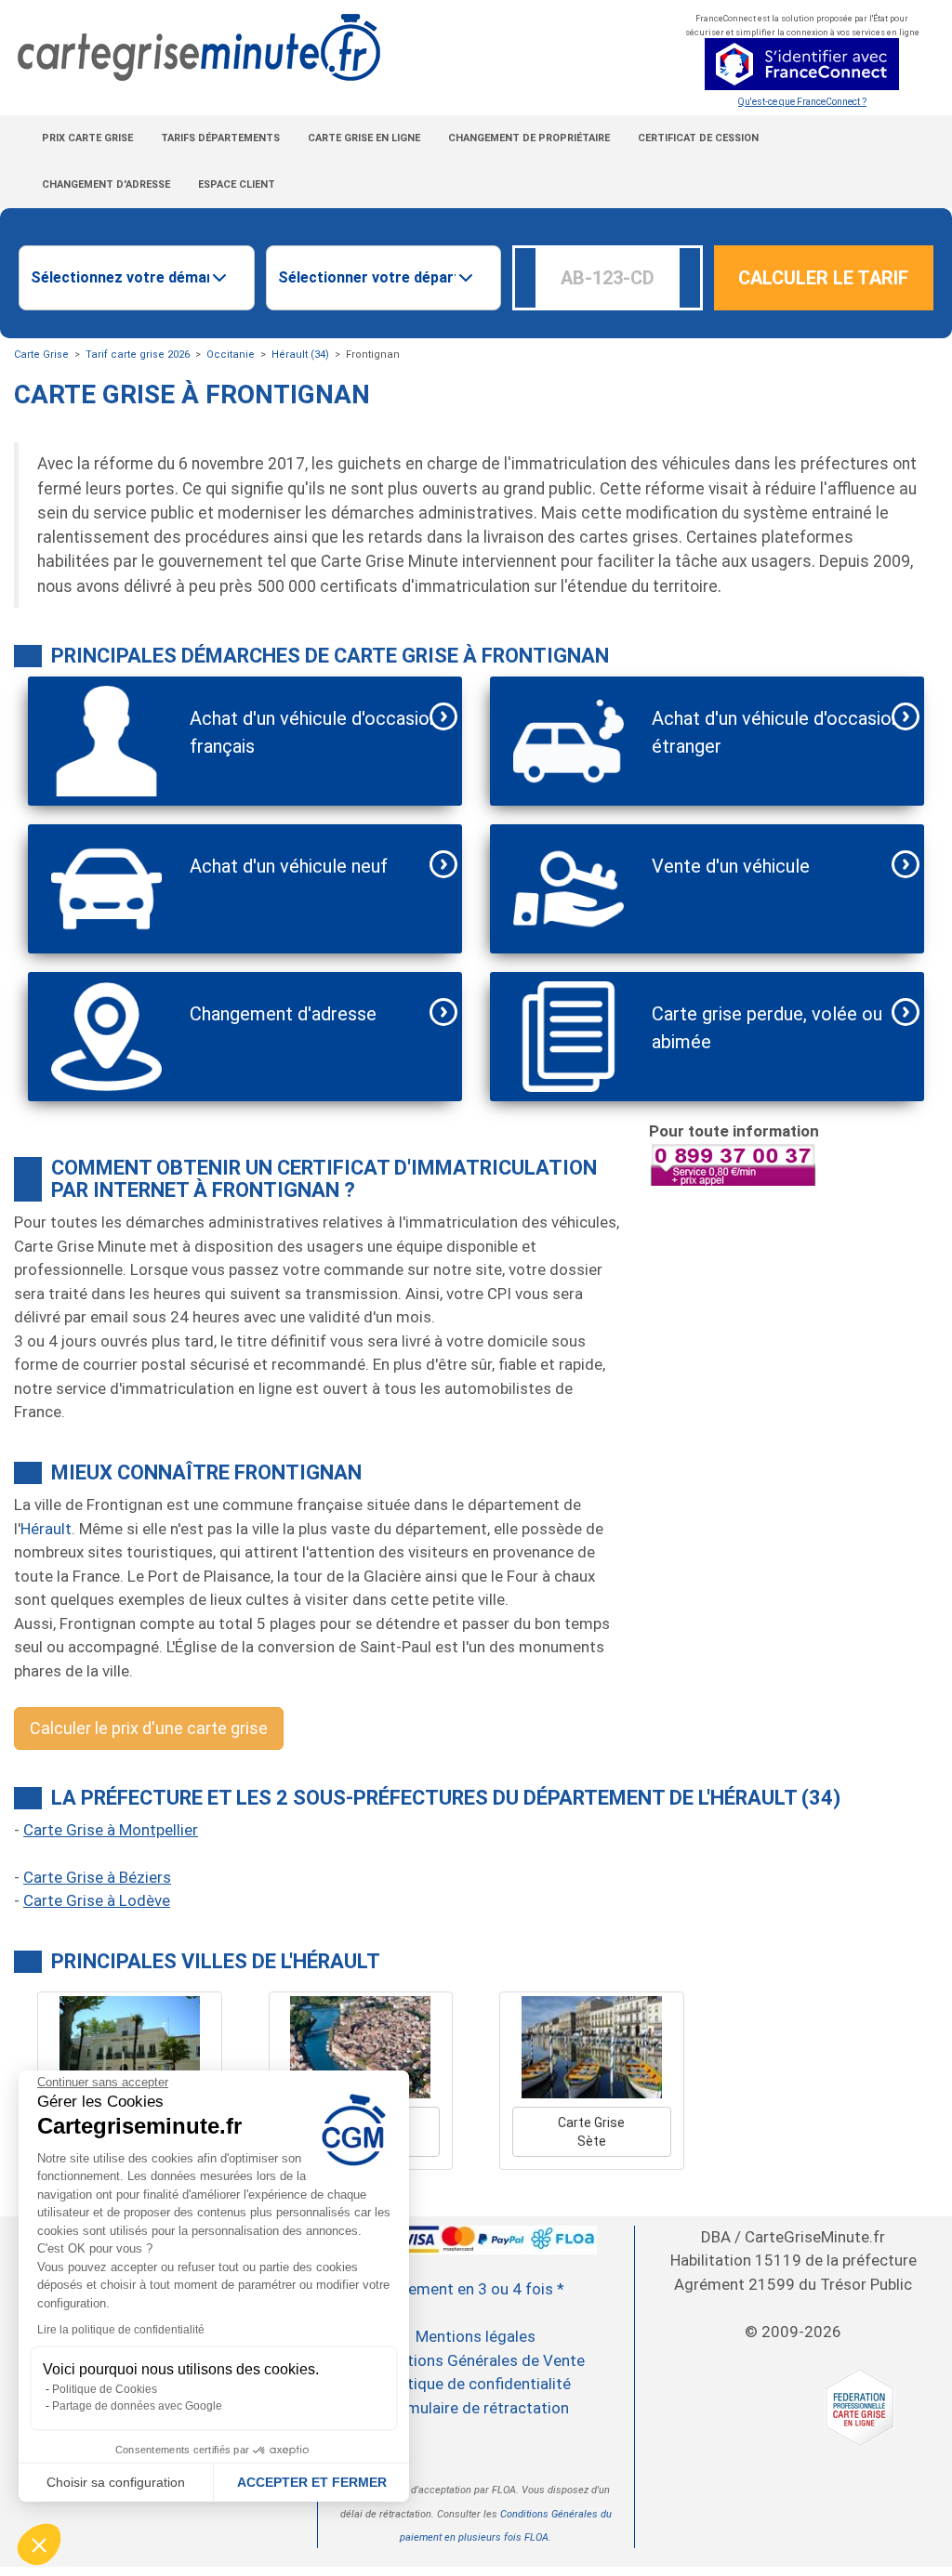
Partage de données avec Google (137, 2406)
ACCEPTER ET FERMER (312, 2482)
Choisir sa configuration (116, 2482)
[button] (39, 2544)
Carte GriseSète (591, 2132)
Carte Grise (41, 355)
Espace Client (237, 184)
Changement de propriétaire (529, 138)
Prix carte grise (87, 138)
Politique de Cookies (105, 2389)
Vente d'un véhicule (731, 866)
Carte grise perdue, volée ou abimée (767, 1028)
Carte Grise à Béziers (97, 1877)
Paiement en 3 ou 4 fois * (476, 2289)
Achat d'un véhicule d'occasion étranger (776, 732)
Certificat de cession (698, 138)
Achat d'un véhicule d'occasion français (314, 732)
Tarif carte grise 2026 (138, 355)
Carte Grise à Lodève (97, 1900)
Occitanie (231, 355)
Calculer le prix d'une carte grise (149, 1728)
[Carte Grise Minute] (317, 48)
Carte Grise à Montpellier (111, 1830)
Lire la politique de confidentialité (121, 2330)
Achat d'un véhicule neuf (289, 866)
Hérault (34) (300, 355)
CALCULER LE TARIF (823, 278)
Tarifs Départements (220, 138)
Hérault (46, 1529)
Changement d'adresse (106, 184)
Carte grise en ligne (364, 138)
